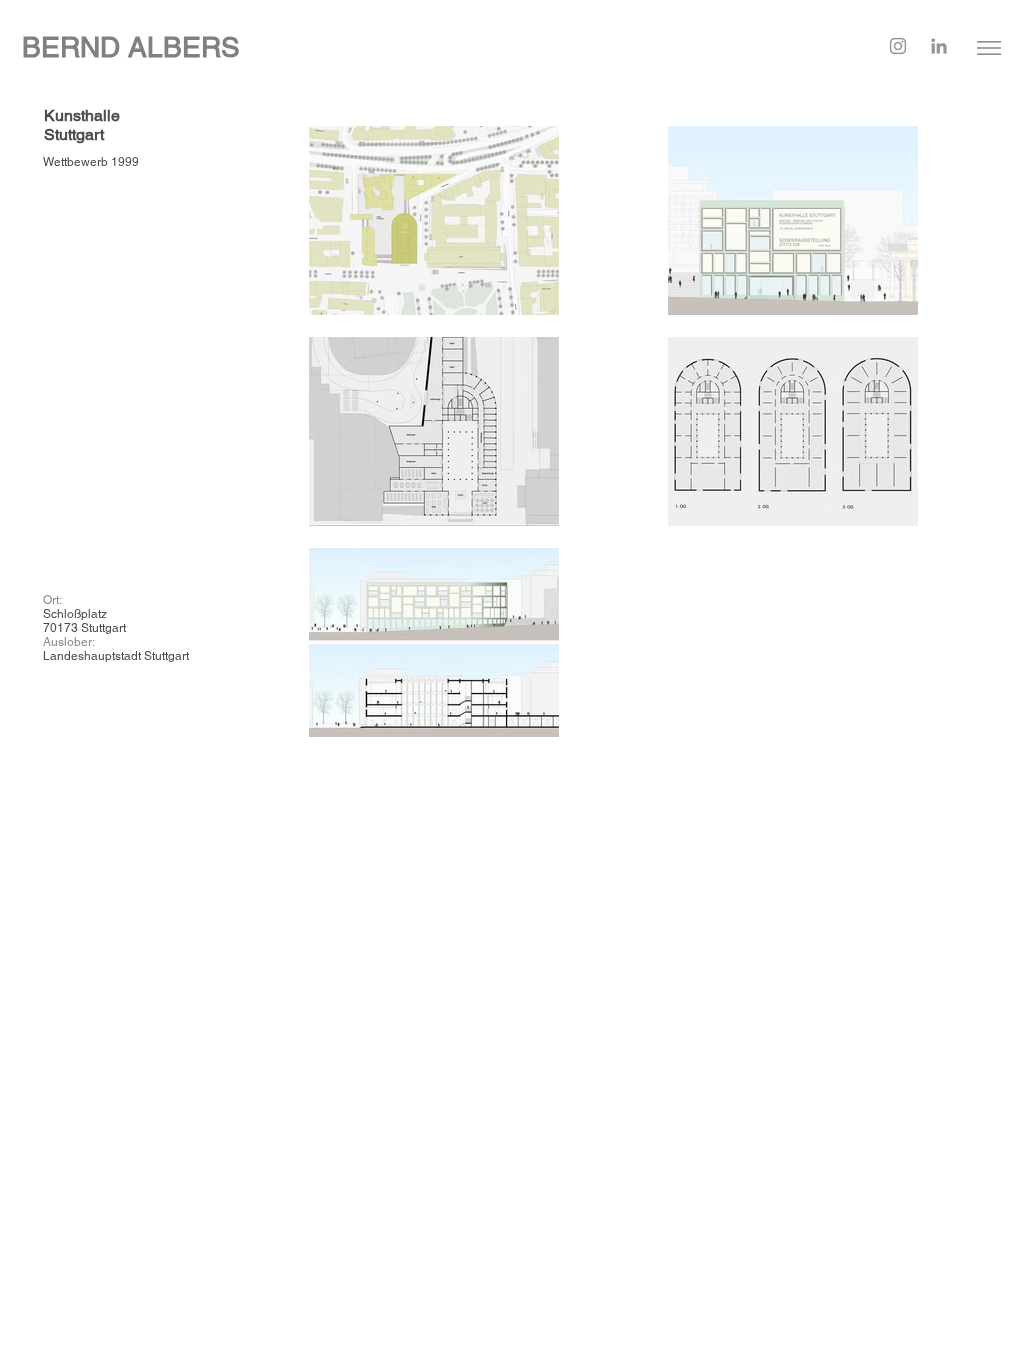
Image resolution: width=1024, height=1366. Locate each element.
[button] (988, 47)
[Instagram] (898, 46)
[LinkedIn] (939, 46)
